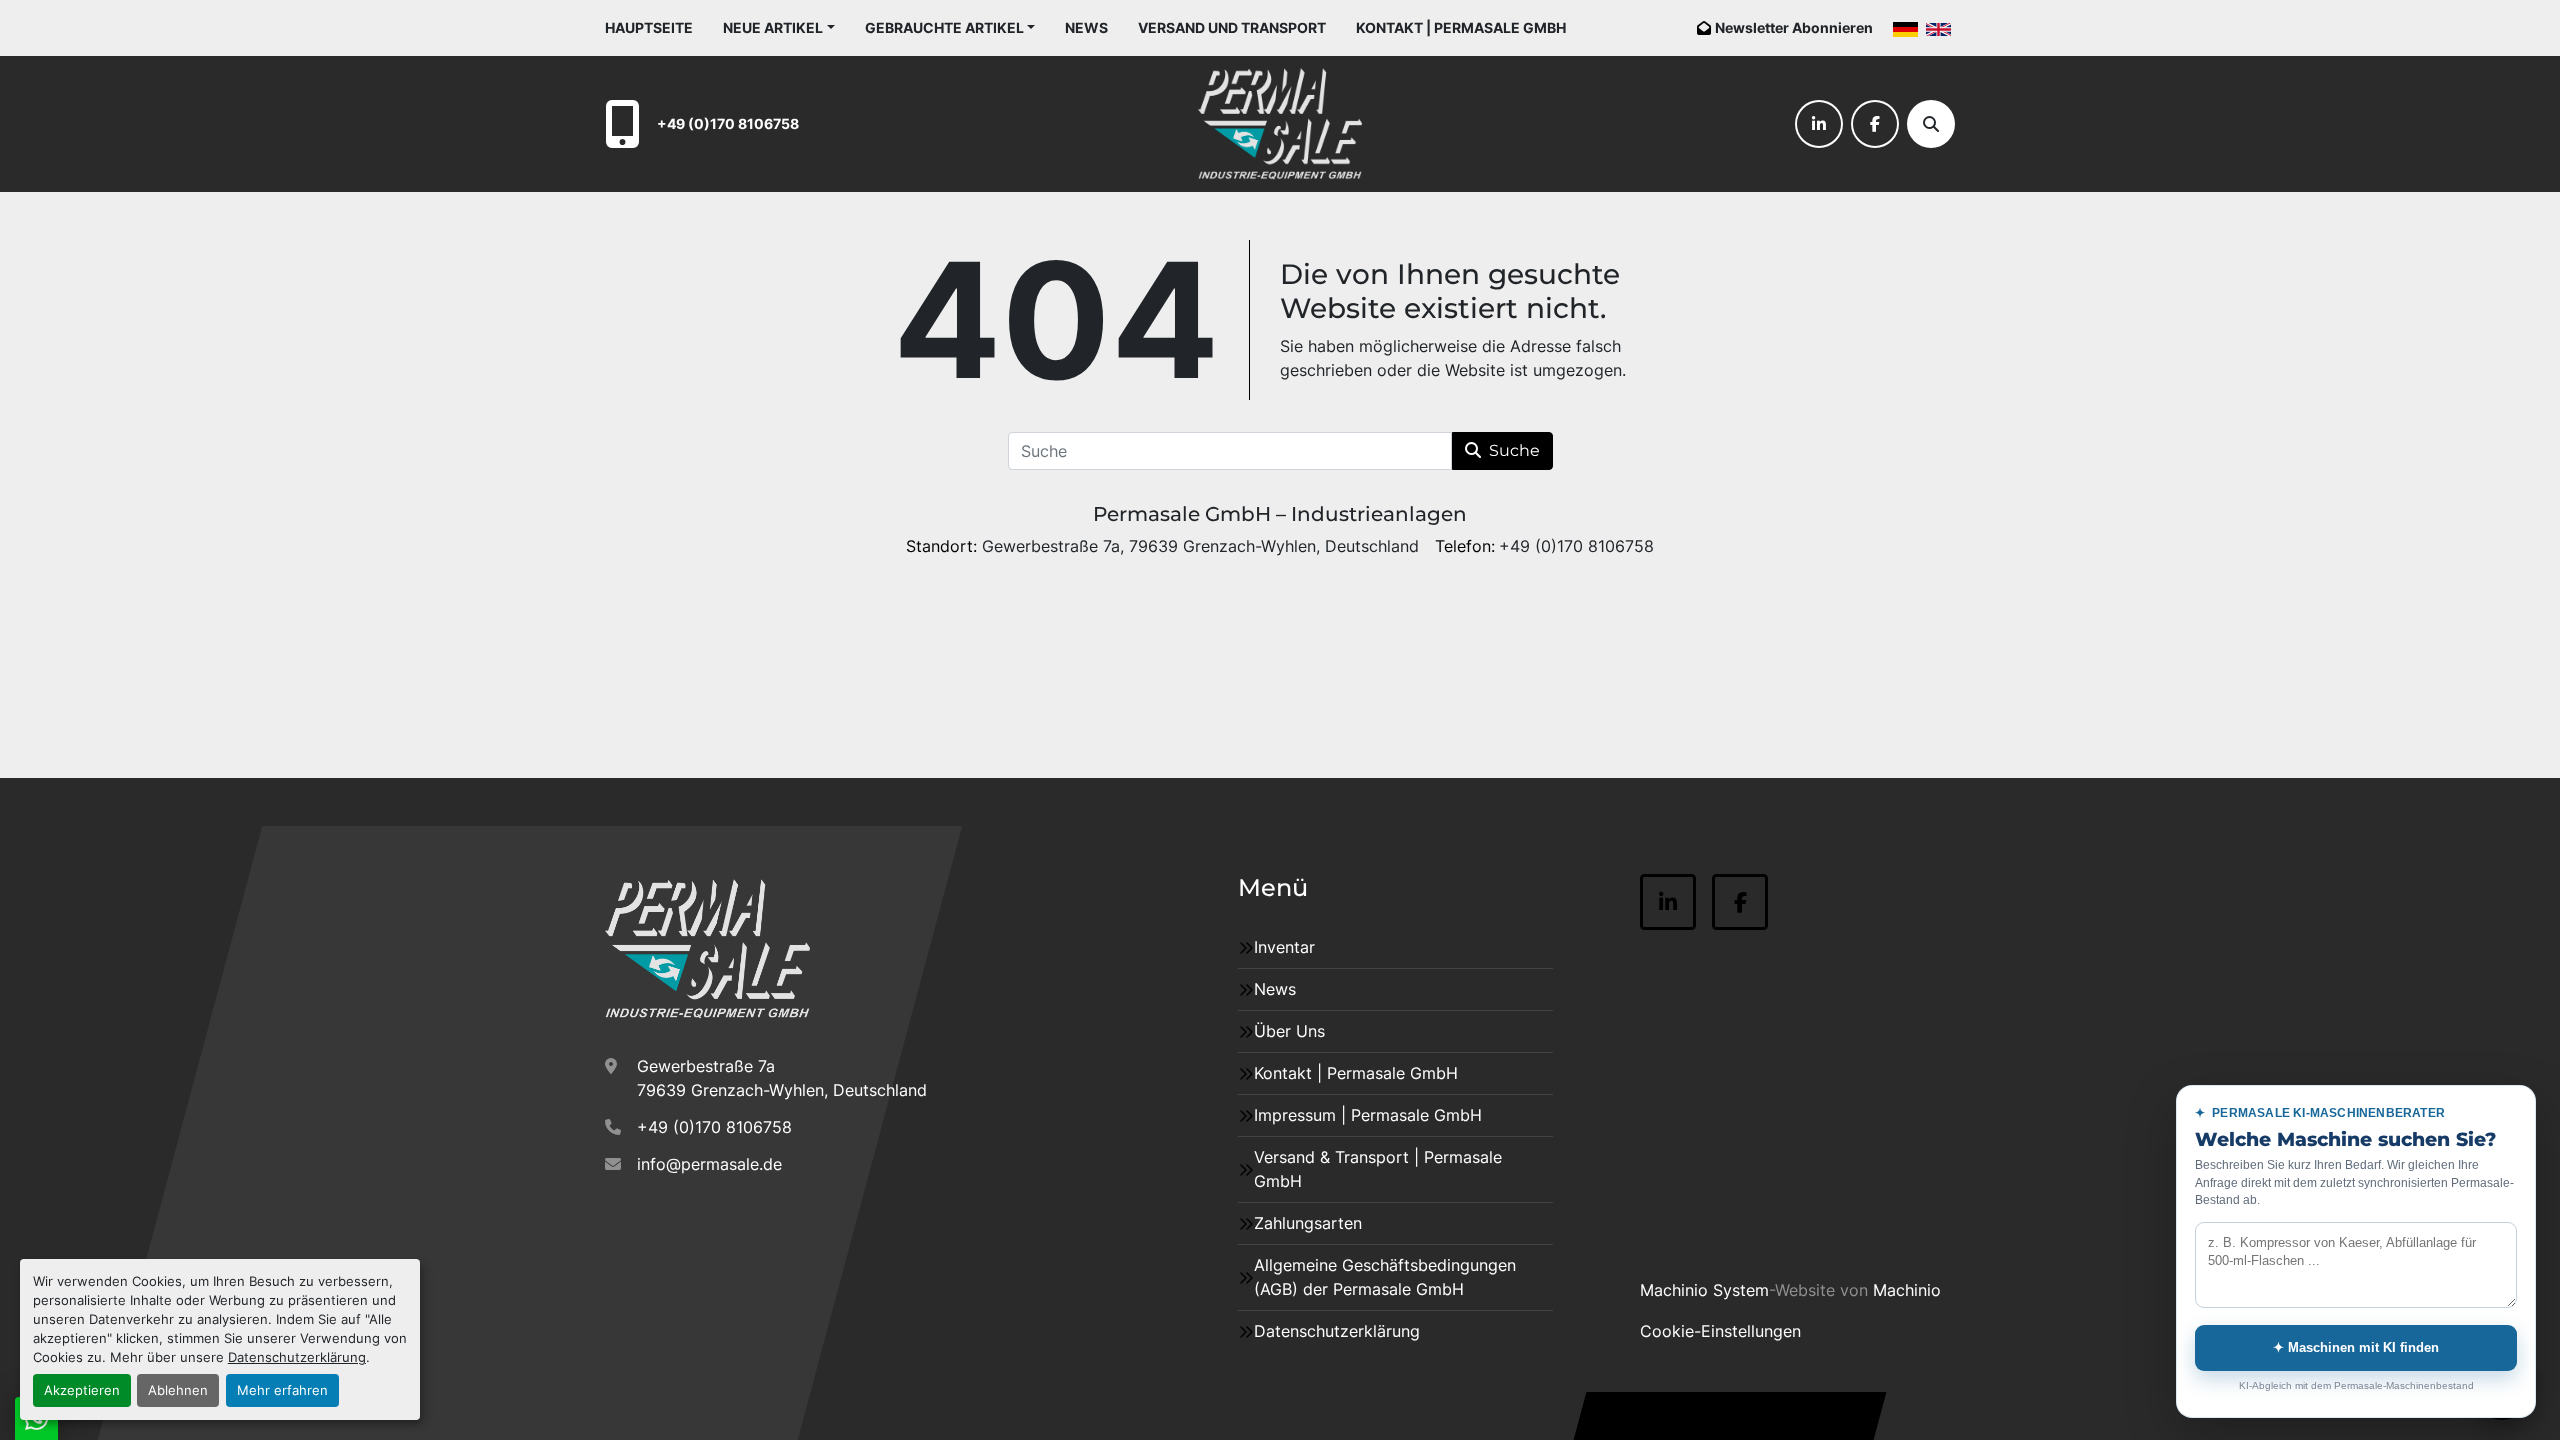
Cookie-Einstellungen (1720, 1331)
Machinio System (1704, 1290)
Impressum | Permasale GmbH (1368, 1115)
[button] (779, 27)
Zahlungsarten (1308, 1223)
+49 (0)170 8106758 (728, 123)
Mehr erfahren (282, 1390)
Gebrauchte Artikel (944, 27)
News (1086, 27)
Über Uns (1289, 1031)
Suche (1514, 450)
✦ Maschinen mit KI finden (2356, 1347)
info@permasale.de (709, 1164)
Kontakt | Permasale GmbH (1461, 27)
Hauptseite (649, 27)
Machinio (1907, 1290)
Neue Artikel (773, 27)
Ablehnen (178, 1390)
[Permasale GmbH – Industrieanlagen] (707, 949)
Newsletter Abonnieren (1794, 27)
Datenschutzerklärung (297, 1357)
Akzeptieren (82, 1390)
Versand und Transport (1232, 27)
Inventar (1284, 947)
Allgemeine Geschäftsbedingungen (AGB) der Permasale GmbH (1385, 1277)
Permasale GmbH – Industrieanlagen (1280, 514)
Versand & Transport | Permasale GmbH (1378, 1169)
